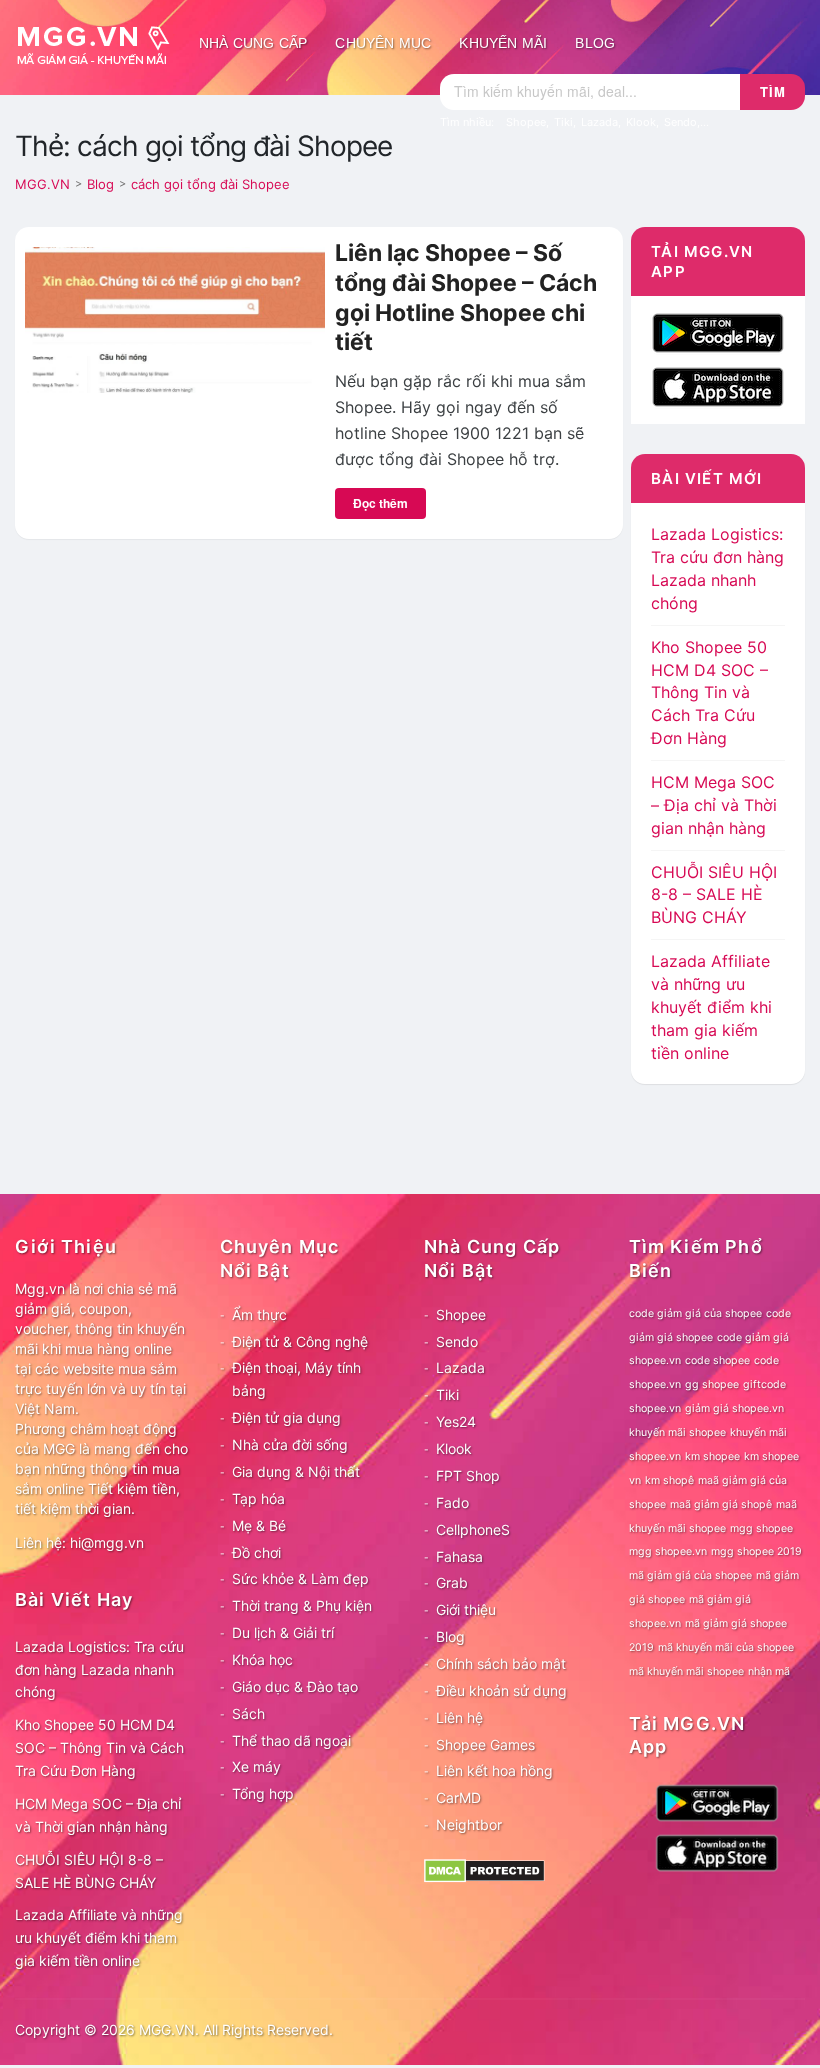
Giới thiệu (466, 1609)
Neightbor (469, 1824)
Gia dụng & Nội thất (296, 1471)
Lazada (460, 1367)
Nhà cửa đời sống (290, 1444)
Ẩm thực (259, 1314)
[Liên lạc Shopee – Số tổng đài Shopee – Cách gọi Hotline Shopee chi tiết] (175, 318)
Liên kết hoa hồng (494, 1770)
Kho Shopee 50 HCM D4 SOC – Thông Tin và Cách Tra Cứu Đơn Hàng (709, 692)
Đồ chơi (256, 1552)
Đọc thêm (380, 503)
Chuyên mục (383, 43)
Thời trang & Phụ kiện (302, 1605)
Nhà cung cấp (253, 43)
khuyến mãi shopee (677, 1432)
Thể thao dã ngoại (291, 1740)
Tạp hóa (258, 1498)
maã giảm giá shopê (721, 1504)
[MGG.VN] (100, 43)
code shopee (717, 1360)
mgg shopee (761, 1528)
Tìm (773, 91)
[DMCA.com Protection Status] (484, 1869)
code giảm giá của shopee (695, 1313)
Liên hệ (459, 1717)
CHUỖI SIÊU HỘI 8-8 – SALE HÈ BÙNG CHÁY (714, 895)
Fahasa (459, 1556)
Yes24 (456, 1421)
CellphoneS (473, 1529)
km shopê (669, 1480)
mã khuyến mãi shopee (686, 1671)
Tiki (447, 1394)
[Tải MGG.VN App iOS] (718, 385)
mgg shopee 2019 (756, 1551)
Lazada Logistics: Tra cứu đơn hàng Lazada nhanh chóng (99, 1669)
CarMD (458, 1797)
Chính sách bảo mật (501, 1663)
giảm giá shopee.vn (734, 1408)
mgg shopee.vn (668, 1551)
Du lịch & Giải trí (283, 1632)
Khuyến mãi (503, 43)
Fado (452, 1502)
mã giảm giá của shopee (690, 1575)
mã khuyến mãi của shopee (726, 1647)
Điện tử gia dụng (286, 1417)
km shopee (712, 1456)
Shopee (461, 1314)
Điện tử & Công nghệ (300, 1341)
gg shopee (712, 1384)
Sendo (457, 1341)
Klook (454, 1448)
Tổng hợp (263, 1793)
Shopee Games (485, 1744)
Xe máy (256, 1766)
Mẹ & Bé (259, 1525)
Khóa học (262, 1659)
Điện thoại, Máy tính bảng (296, 1379)
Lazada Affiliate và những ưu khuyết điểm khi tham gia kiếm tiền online (711, 1006)
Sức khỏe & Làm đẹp (300, 1578)
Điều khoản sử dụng (501, 1690)
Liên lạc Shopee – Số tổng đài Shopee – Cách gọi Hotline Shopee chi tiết (466, 297)
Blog (595, 43)
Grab (452, 1582)
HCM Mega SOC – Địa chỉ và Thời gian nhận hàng (714, 805)
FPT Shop (468, 1475)
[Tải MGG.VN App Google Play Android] (718, 331)
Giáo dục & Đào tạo (295, 1686)
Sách (248, 1713)
